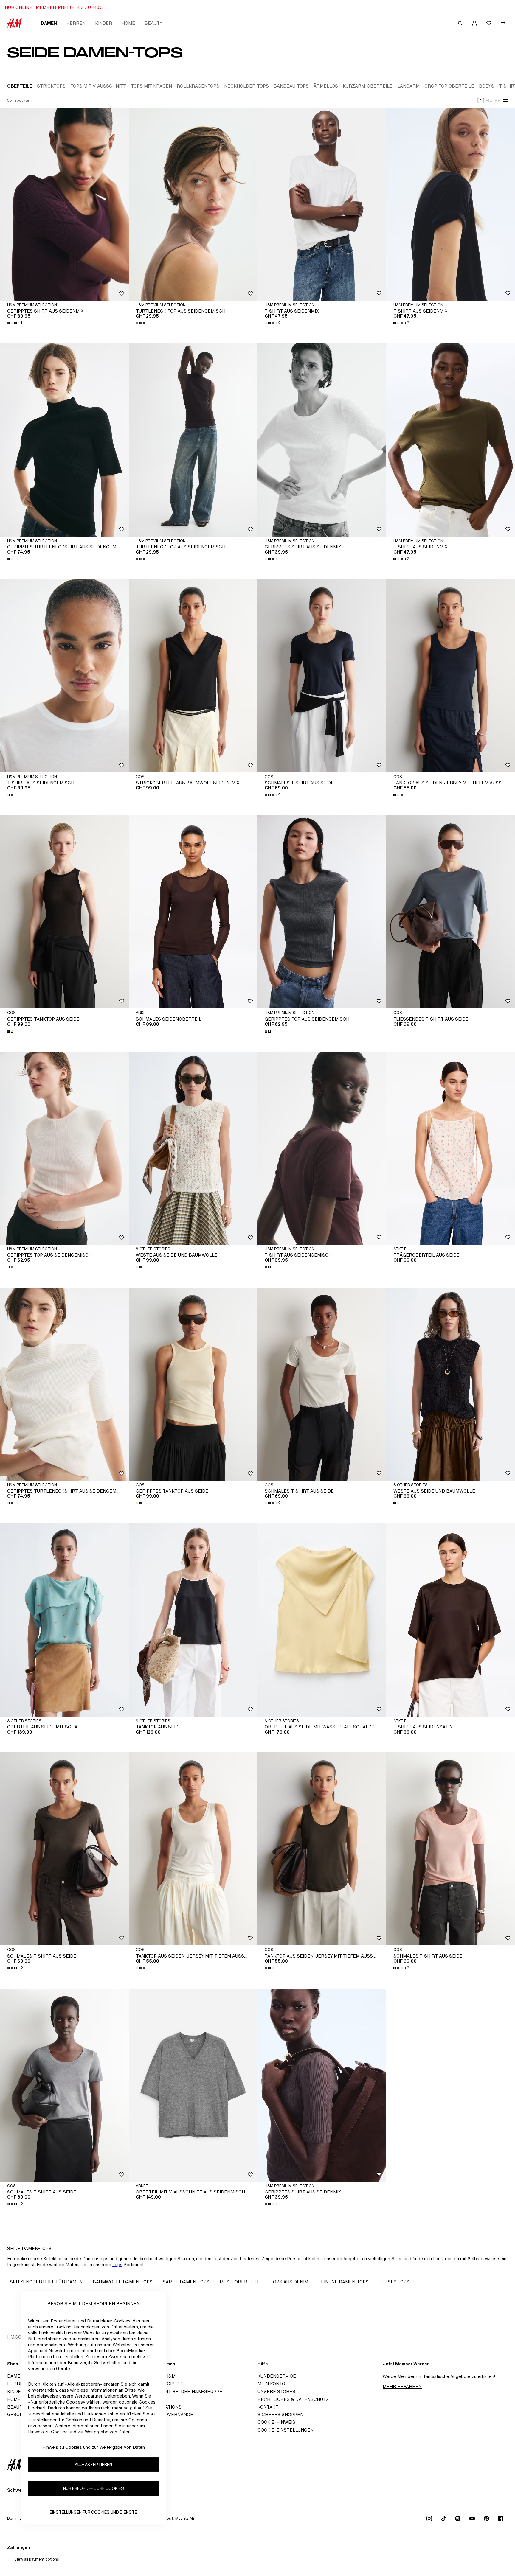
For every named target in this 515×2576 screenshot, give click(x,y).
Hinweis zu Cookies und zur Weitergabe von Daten (94, 2447)
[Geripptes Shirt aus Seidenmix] (64, 204)
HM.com (16, 2337)
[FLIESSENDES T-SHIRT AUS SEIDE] (451, 912)
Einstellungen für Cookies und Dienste (93, 2512)
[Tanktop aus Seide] (193, 1620)
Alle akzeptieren (93, 2465)
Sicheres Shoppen (280, 2414)
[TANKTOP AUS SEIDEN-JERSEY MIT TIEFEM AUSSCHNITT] (451, 676)
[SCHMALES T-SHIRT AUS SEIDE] (322, 676)
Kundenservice (277, 2376)
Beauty (153, 23)
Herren (76, 23)
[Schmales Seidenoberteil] (193, 912)
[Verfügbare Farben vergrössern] (141, 323)
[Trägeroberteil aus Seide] (451, 1148)
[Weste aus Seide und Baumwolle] (193, 1148)
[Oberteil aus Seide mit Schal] (64, 1620)
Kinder (104, 23)
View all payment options (37, 2559)
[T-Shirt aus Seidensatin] (451, 1620)
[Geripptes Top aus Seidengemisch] (322, 912)
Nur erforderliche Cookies (94, 2489)
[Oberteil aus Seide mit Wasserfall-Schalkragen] (322, 1620)
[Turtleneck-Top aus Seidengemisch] (193, 204)
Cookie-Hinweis (276, 2422)
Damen (49, 23)
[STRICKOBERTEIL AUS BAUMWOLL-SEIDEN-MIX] (193, 676)
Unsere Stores (276, 2391)
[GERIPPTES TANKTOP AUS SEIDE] (64, 912)
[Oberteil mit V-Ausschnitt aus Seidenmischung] (193, 2085)
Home (128, 23)
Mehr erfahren (402, 2386)
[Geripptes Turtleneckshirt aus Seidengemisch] (64, 440)
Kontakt (268, 2407)
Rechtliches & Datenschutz (293, 2399)
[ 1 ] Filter (489, 100)
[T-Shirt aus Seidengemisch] (64, 676)
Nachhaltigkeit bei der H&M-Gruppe (177, 2391)
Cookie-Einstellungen (286, 2430)
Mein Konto (271, 2384)
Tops (117, 2265)
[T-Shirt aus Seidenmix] (322, 204)
